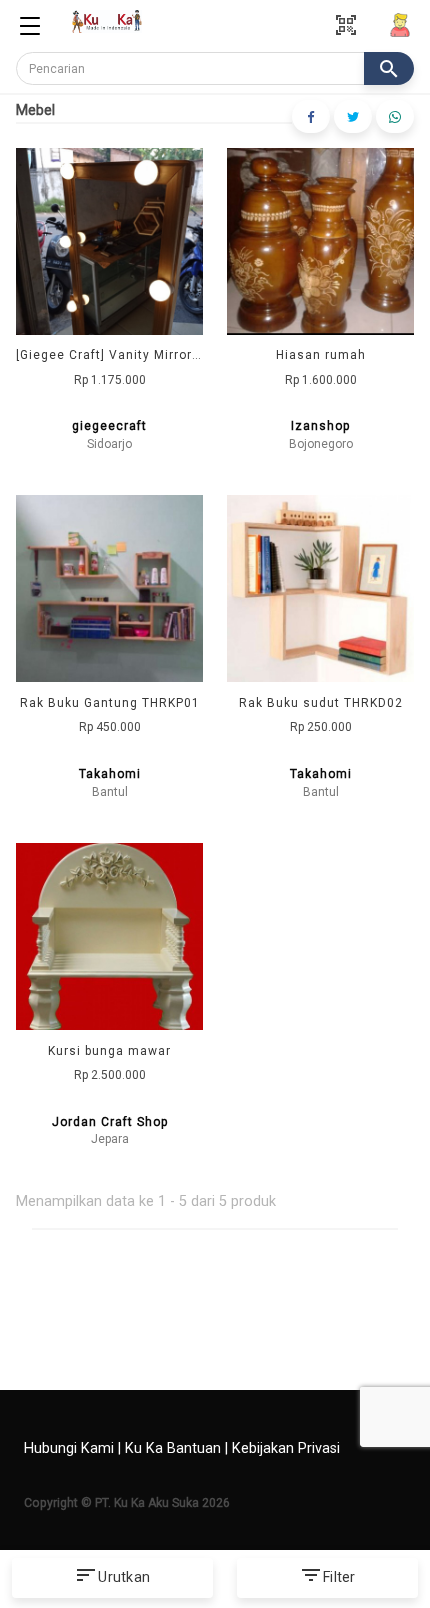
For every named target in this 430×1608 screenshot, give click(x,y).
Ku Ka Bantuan (173, 1448)
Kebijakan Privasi (286, 1448)
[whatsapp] (395, 116)
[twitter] (353, 116)
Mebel (35, 110)
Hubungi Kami (69, 1448)
